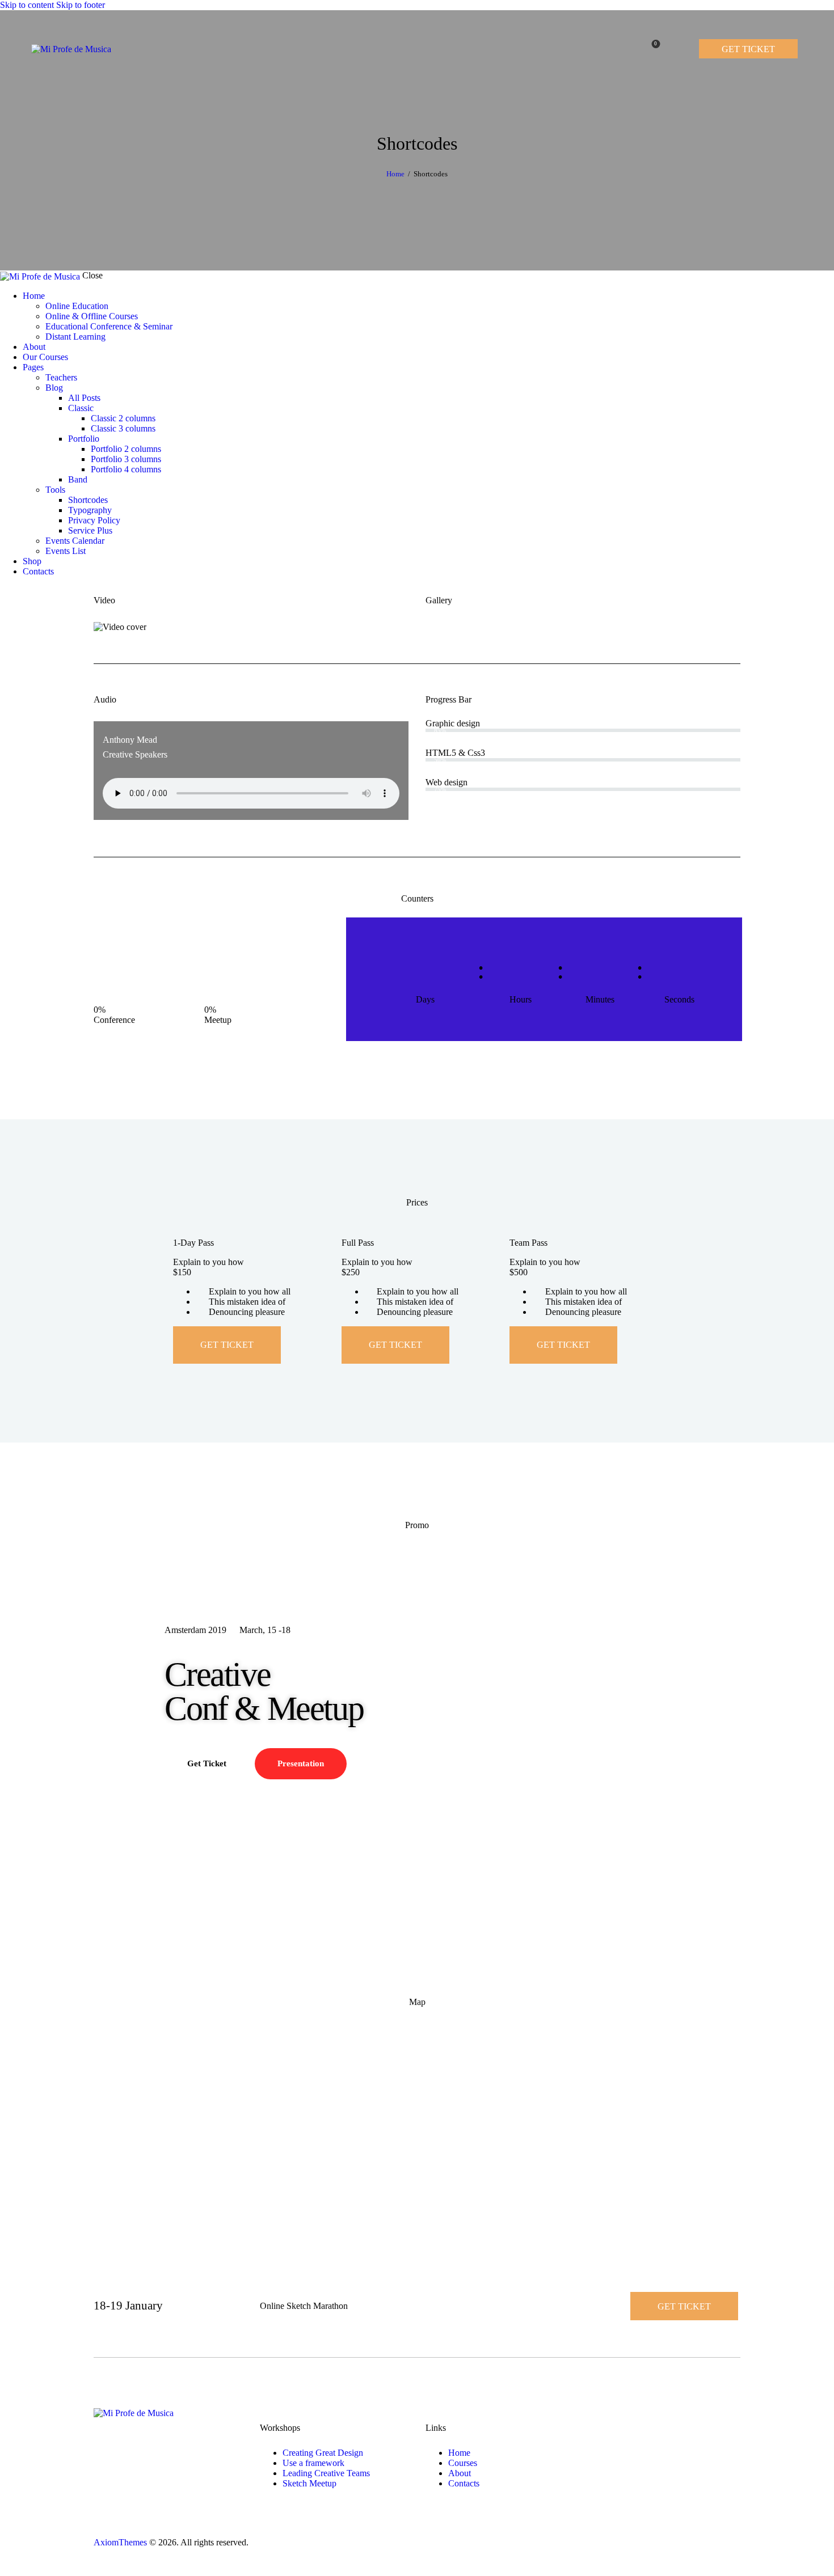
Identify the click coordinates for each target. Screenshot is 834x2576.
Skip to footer (81, 5)
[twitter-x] (16, 591)
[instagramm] (26, 591)
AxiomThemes (120, 2542)
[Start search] (679, 48)
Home (395, 174)
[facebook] (6, 591)
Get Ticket (227, 1345)
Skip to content (27, 5)
